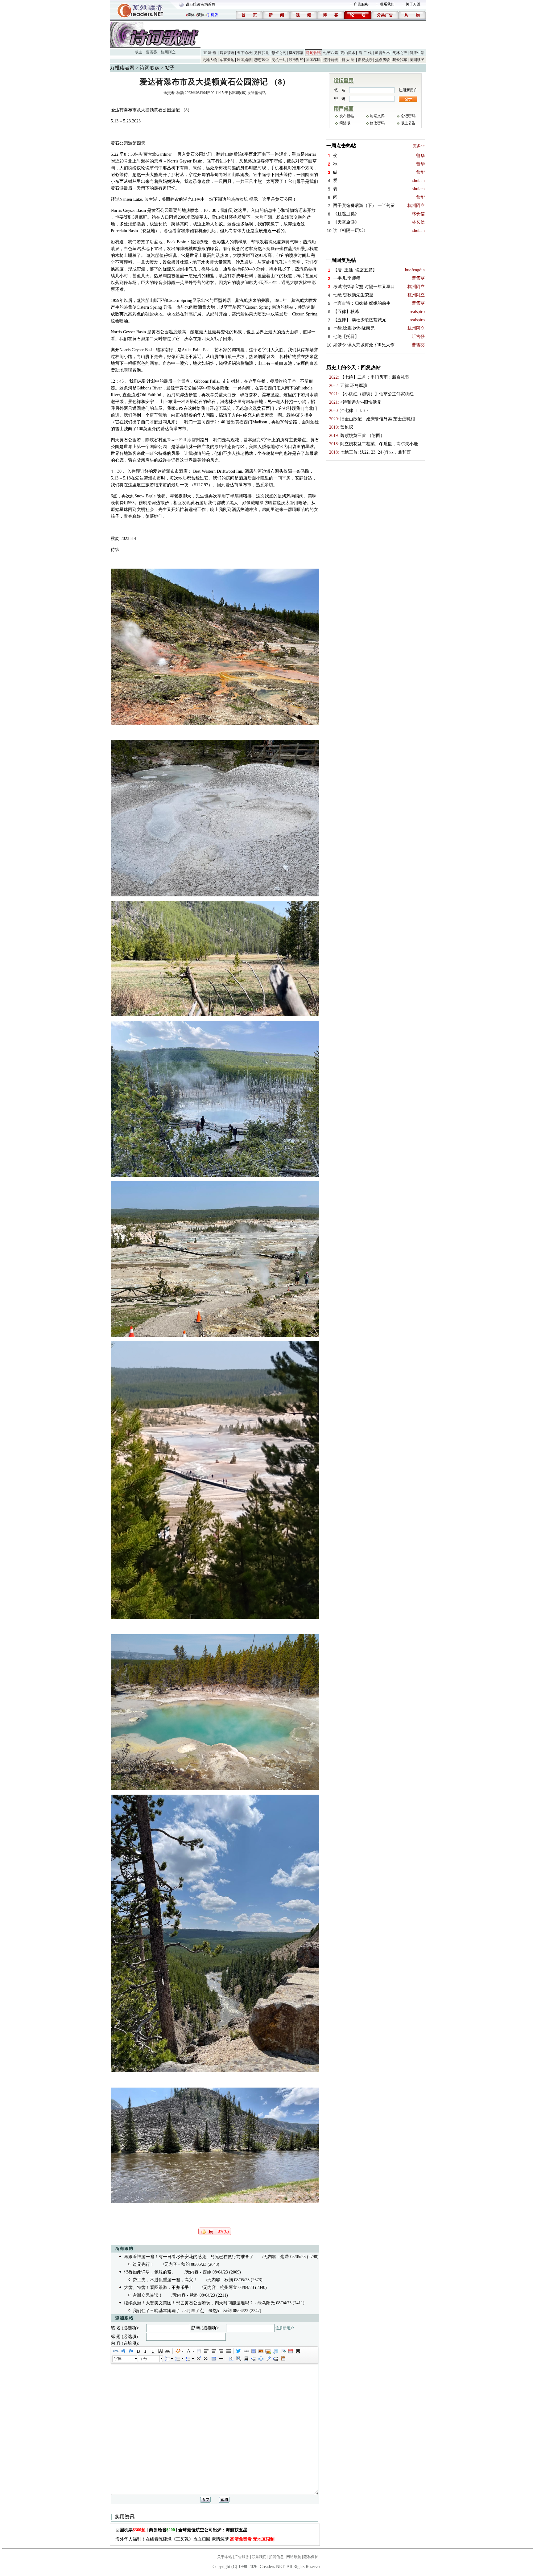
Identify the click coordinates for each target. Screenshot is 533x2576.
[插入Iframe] (283, 2351)
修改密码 (377, 123)
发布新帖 (347, 116)
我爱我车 (400, 60)
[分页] (253, 2359)
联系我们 (387, 4)
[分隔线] (221, 2359)
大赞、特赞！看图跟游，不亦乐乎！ (159, 2288)
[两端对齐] (228, 2351)
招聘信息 (276, 2557)
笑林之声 (400, 53)
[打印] (246, 2359)
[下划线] (153, 2351)
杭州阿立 (168, 52)
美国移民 (417, 60)
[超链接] (246, 2351)
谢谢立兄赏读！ (148, 2295)
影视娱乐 (365, 60)
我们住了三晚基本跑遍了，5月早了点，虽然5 (176, 2311)
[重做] (130, 2351)
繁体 (201, 15)
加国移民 (313, 60)
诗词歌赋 (313, 53)
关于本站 (225, 2557)
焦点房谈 (382, 60)
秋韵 (180, 93)
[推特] (238, 2351)
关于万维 (413, 4)
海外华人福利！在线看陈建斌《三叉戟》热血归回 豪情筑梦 (195, 2539)
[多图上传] (268, 2351)
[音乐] (275, 2351)
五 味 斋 (210, 53)
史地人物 (210, 60)
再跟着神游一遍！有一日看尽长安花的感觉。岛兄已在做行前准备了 (189, 2257)
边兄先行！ (143, 2264)
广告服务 (361, 4)
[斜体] (145, 2351)
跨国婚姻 (244, 60)
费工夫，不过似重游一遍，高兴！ (165, 2280)
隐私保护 (311, 2557)
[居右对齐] (221, 2351)
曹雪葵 (151, 52)
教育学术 (382, 53)
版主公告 (408, 123)
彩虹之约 (279, 53)
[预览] (238, 2359)
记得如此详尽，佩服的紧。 (150, 2272)
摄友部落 (296, 53)
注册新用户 (285, 2328)
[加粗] (138, 2351)
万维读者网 (122, 68)
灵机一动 (279, 60)
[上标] (198, 2359)
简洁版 (345, 123)
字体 (118, 2359)
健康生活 (417, 53)
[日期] (290, 2351)
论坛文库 (377, 116)
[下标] (206, 2359)
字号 (143, 2359)
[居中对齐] (213, 2351)
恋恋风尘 (262, 60)
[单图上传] (261, 2351)
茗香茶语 (227, 53)
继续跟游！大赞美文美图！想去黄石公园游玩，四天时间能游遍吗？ (189, 2303)
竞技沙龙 (262, 53)
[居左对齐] (206, 2351)
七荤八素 (331, 53)
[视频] (253, 2351)
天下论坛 (244, 53)
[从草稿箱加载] (283, 2359)
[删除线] (167, 2351)
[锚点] (261, 2359)
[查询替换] (298, 2351)
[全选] (231, 2359)
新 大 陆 (348, 60)
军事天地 (227, 60)
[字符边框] (160, 2351)
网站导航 (294, 2557)
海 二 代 (365, 53)
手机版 (213, 15)
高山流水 (348, 53)
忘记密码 (408, 116)
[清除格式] (268, 2359)
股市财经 (296, 60)
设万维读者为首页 (200, 4)
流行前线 (331, 60)
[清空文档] (199, 2351)
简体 (191, 15)
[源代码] (116, 2351)
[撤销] (123, 2351)
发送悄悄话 (257, 93)
